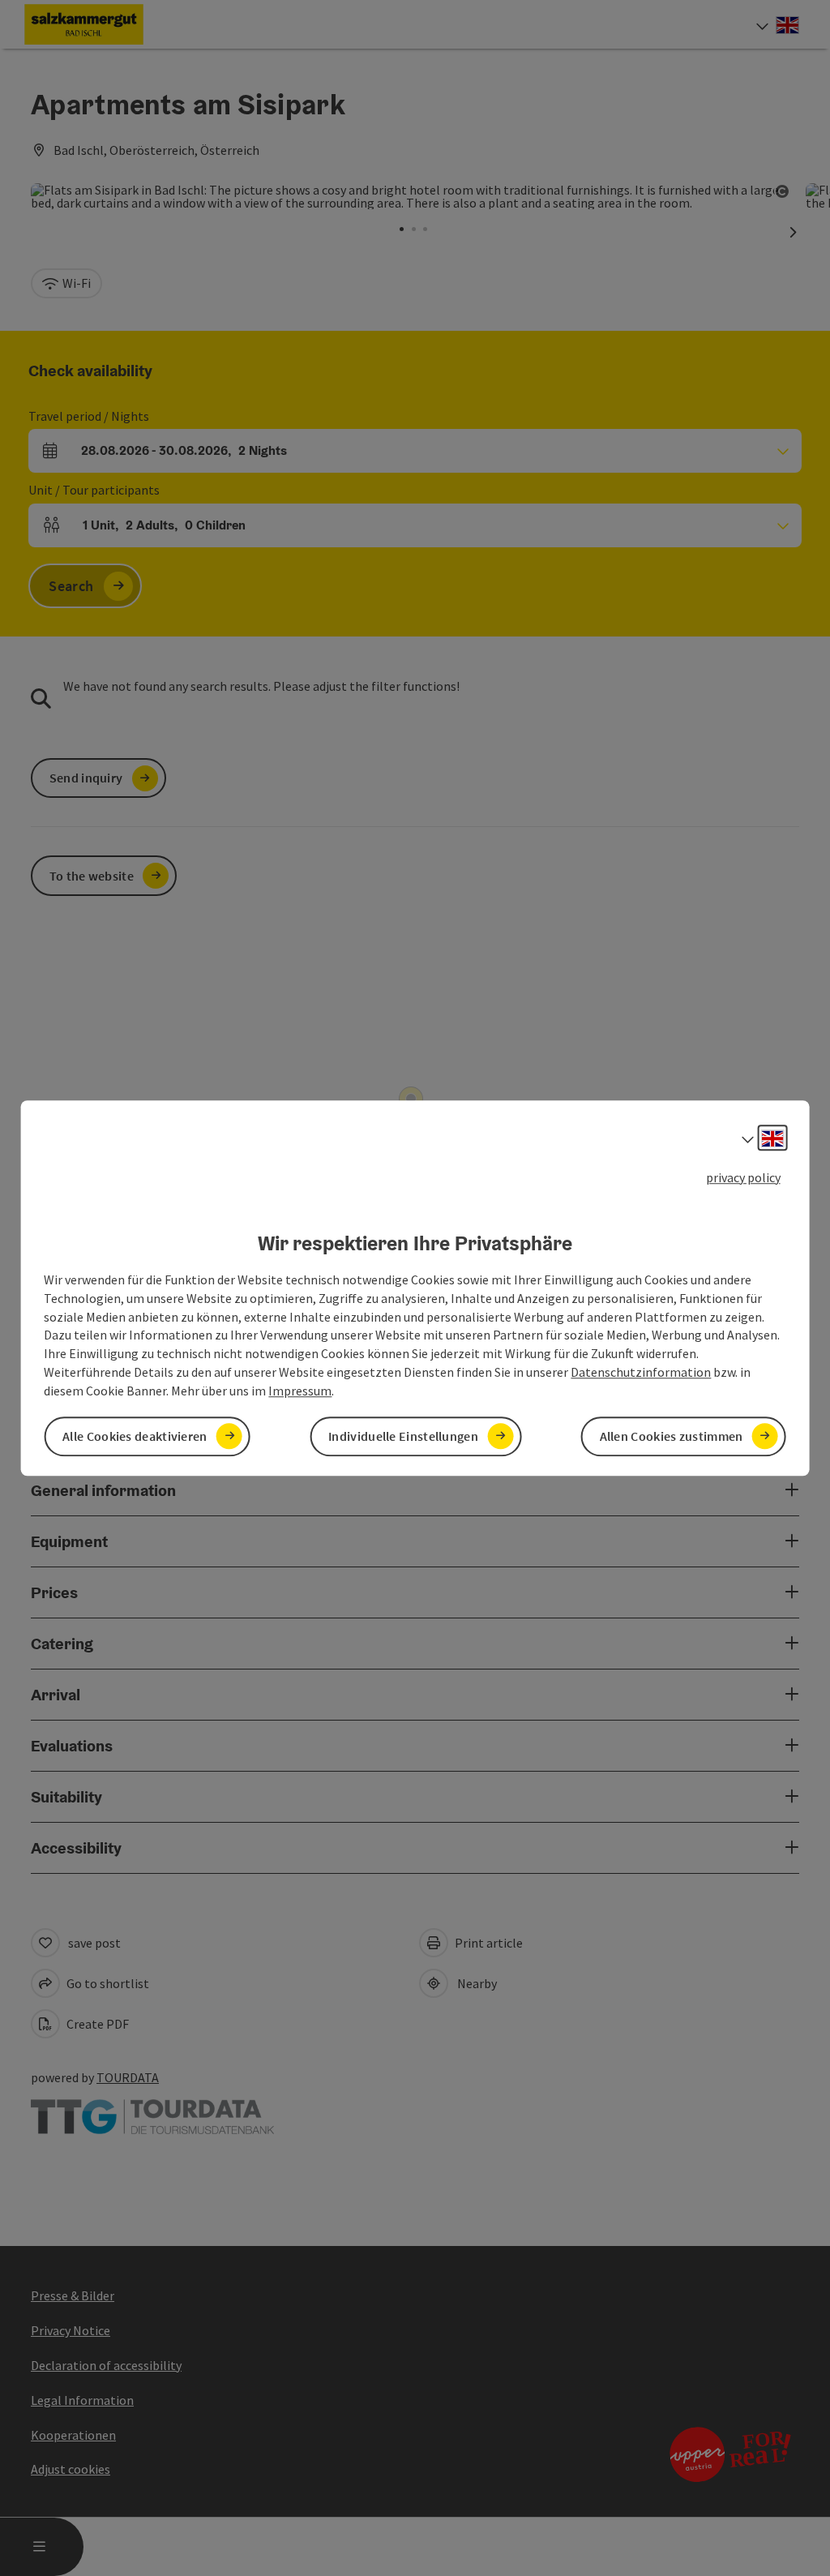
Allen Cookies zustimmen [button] (672, 1436)
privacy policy (743, 1177)
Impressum (300, 1391)
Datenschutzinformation (641, 1372)
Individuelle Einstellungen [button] (403, 1436)
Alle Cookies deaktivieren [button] (135, 1436)
